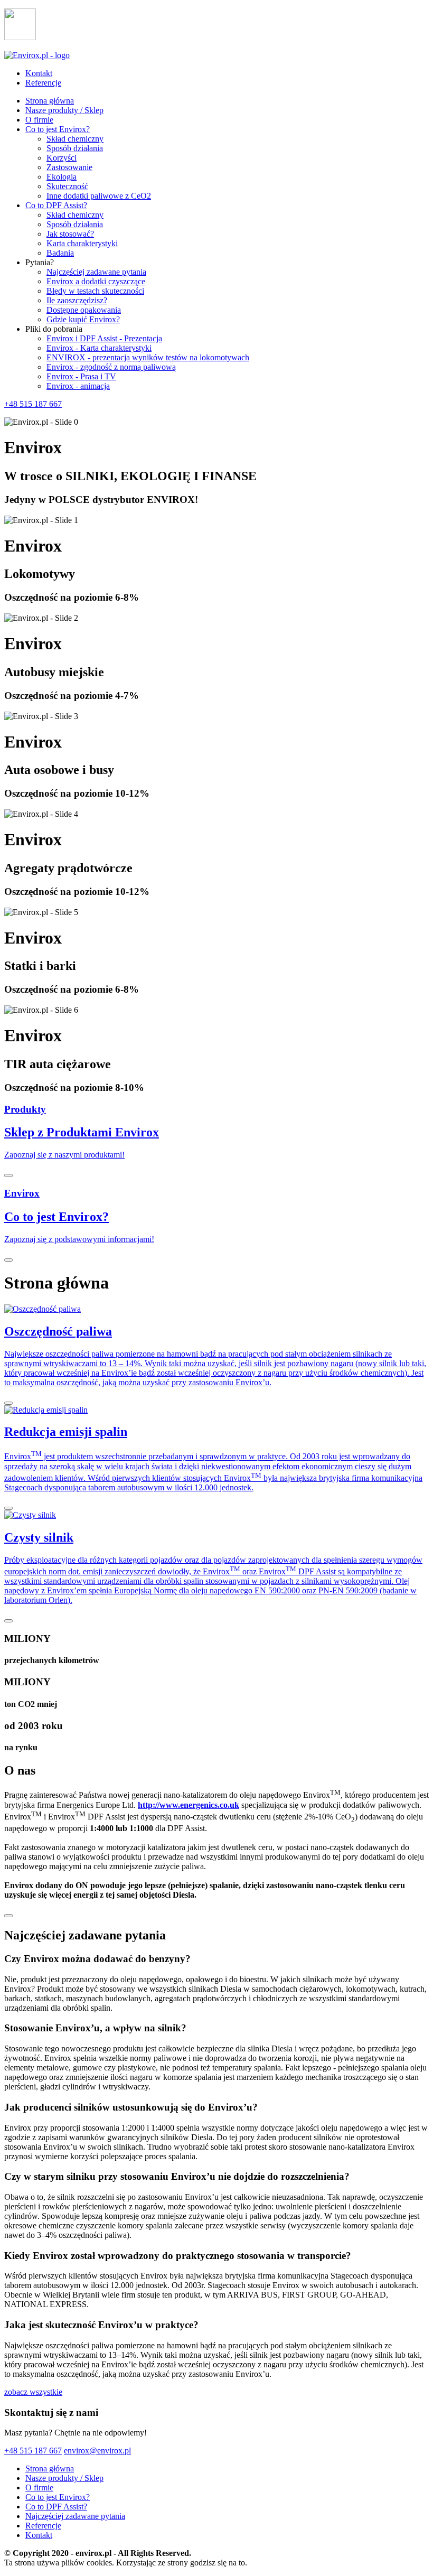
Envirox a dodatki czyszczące (96, 281)
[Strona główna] (37, 55)
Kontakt (39, 73)
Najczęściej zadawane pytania (96, 272)
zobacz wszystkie (33, 2392)
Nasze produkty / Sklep (64, 110)
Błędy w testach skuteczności (95, 291)
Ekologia (62, 177)
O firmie (39, 120)
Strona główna (50, 101)
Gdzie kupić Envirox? (83, 319)
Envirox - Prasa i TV (81, 376)
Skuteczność (67, 186)
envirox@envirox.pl (97, 2451)
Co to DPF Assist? (56, 205)
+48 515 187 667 (33, 404)
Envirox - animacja (78, 386)
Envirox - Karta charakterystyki (99, 348)
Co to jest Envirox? (58, 129)
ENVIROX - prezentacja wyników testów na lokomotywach (148, 357)
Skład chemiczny (75, 139)
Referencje (43, 83)
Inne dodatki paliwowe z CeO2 (99, 196)
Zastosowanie (69, 167)
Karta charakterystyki (82, 243)
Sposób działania (75, 148)
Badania (60, 253)
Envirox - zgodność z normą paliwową (111, 367)
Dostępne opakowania (84, 310)
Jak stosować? (70, 234)
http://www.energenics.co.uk (189, 1805)
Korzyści (62, 158)
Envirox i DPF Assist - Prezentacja (104, 338)
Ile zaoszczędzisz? (77, 300)
